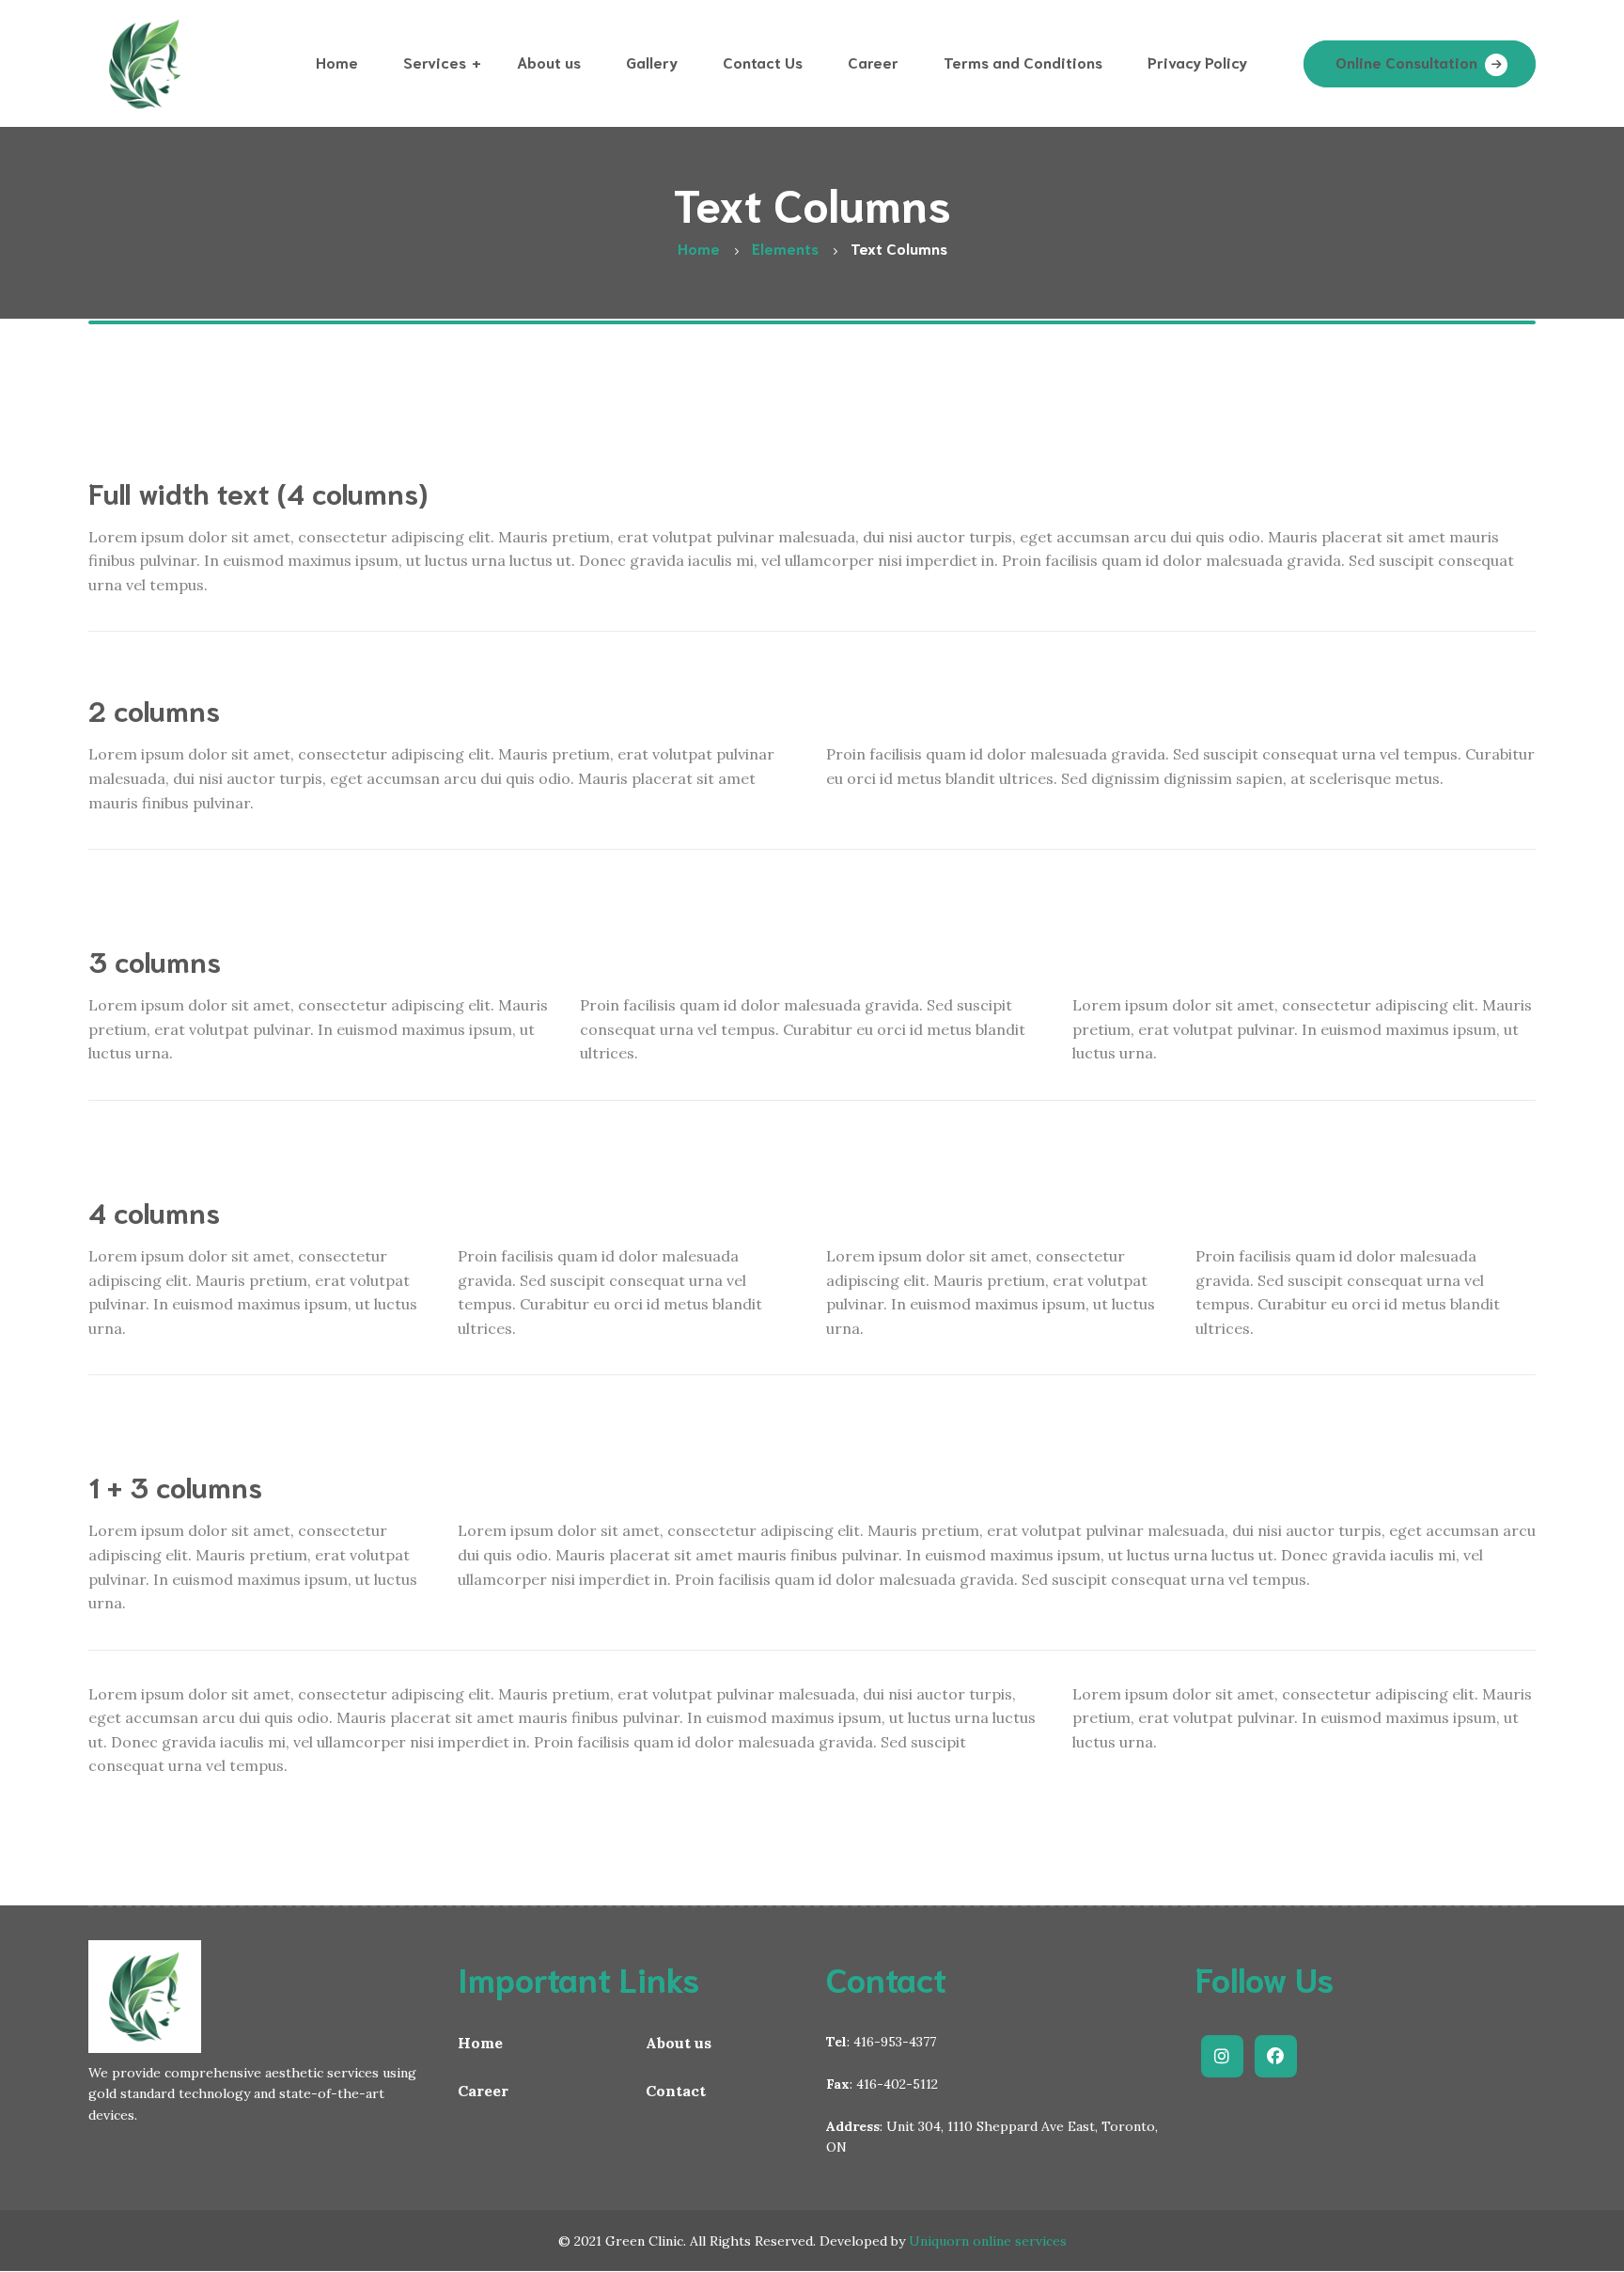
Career (483, 2091)
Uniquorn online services (988, 2241)
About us (679, 2043)
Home (480, 2043)
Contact (676, 2091)
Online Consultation (1406, 62)
